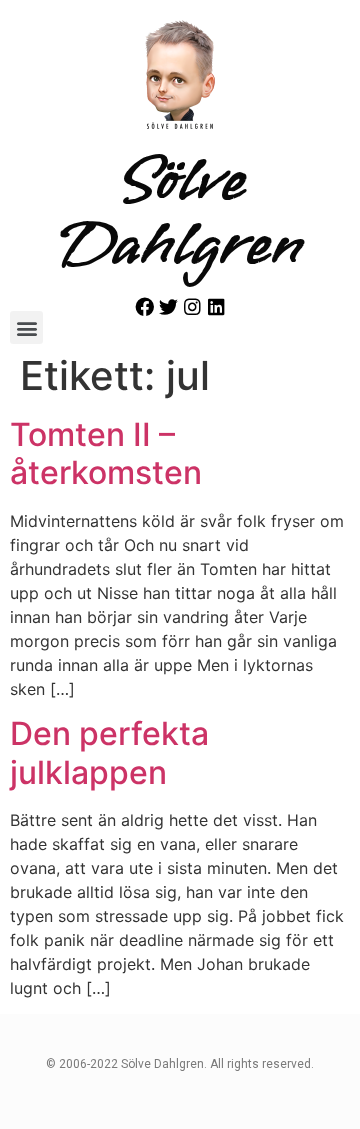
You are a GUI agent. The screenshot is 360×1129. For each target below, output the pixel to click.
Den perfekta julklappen (109, 752)
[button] (26, 327)
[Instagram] (192, 306)
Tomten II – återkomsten (106, 453)
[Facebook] (144, 306)
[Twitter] (168, 306)
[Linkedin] (216, 306)
